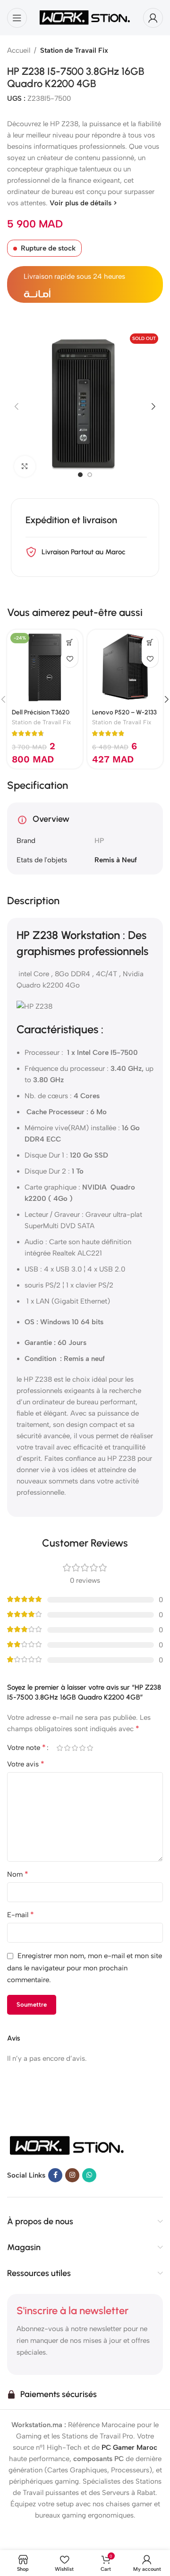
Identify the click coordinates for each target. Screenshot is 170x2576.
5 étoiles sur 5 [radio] (90, 1748)
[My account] (153, 18)
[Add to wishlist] (70, 659)
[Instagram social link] (72, 2175)
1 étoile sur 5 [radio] (59, 1748)
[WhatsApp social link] (89, 2175)
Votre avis (26, 1764)
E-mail (21, 1915)
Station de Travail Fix (74, 50)
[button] (17, 406)
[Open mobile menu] (17, 18)
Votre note (26, 1748)
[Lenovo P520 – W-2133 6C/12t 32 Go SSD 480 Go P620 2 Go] (125, 667)
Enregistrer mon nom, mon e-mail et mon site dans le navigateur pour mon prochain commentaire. (85, 1968)
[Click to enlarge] (25, 466)
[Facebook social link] (55, 2175)
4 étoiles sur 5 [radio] (82, 1748)
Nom (18, 1874)
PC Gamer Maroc (129, 2447)
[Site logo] (85, 17)
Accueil (19, 50)
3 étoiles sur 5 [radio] (75, 1748)
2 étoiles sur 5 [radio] (67, 1748)
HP (99, 841)
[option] (80, 475)
